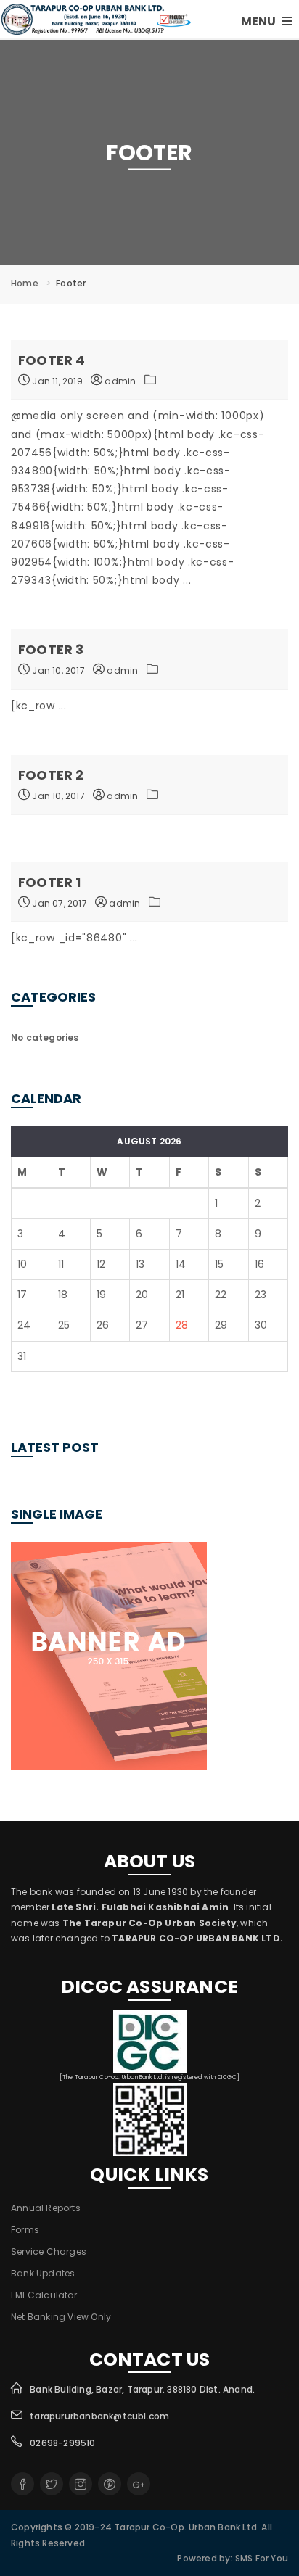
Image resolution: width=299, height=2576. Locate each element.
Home (25, 283)
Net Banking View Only (61, 2317)
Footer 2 (51, 775)
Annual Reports (46, 2208)
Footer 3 (51, 649)
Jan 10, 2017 (57, 670)
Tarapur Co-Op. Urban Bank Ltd (185, 2527)
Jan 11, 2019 (56, 381)
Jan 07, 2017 (58, 903)
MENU (259, 21)
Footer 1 (50, 882)
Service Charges (49, 2251)
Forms (25, 2230)
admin (119, 381)
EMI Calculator (44, 2295)
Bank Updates (43, 2273)
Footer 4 (52, 360)
